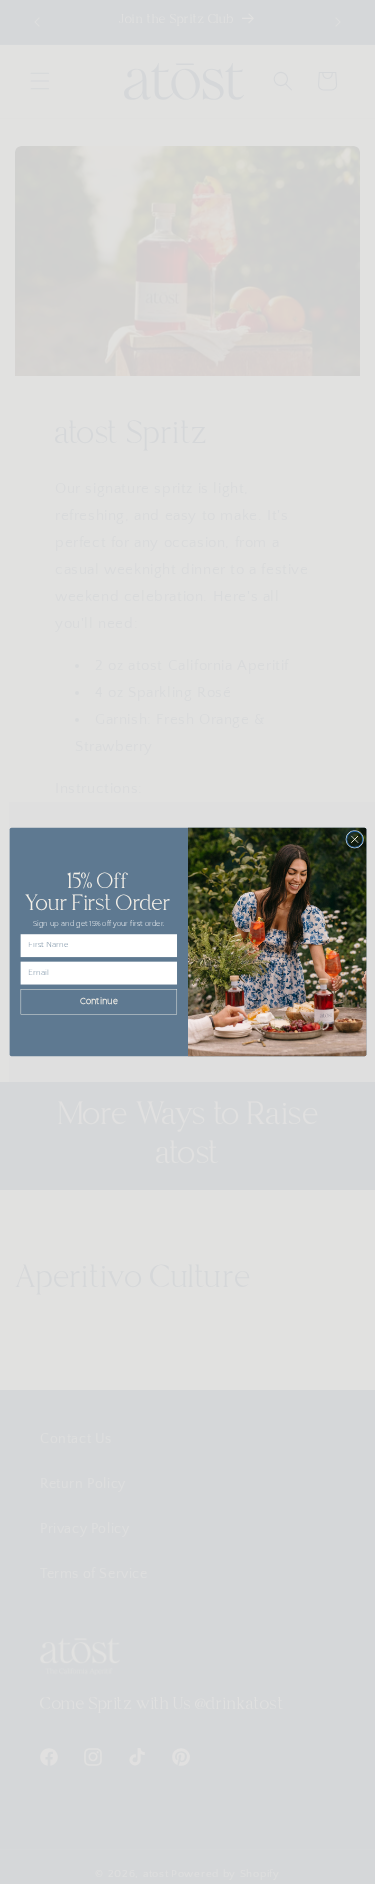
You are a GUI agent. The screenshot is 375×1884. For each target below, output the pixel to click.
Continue (98, 1002)
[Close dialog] (354, 839)
